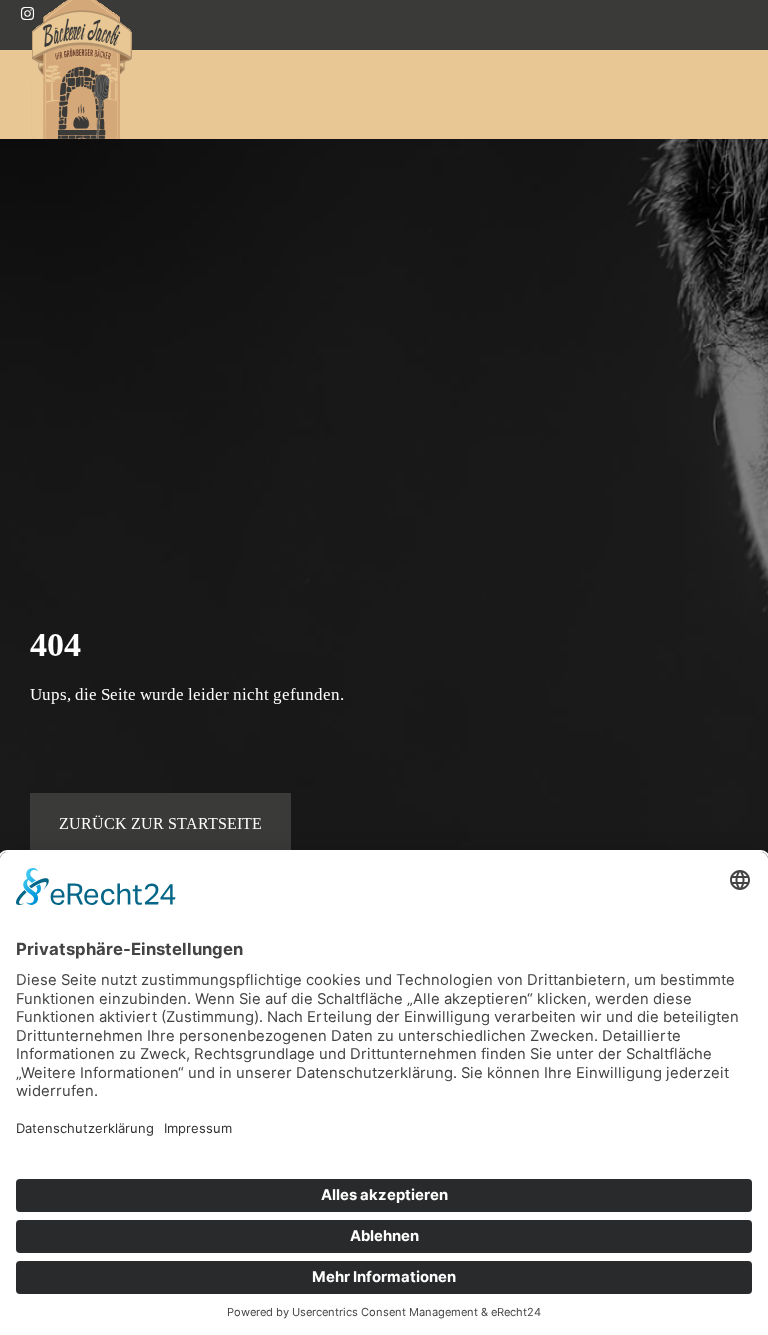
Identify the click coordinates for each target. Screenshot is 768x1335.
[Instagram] (27, 15)
